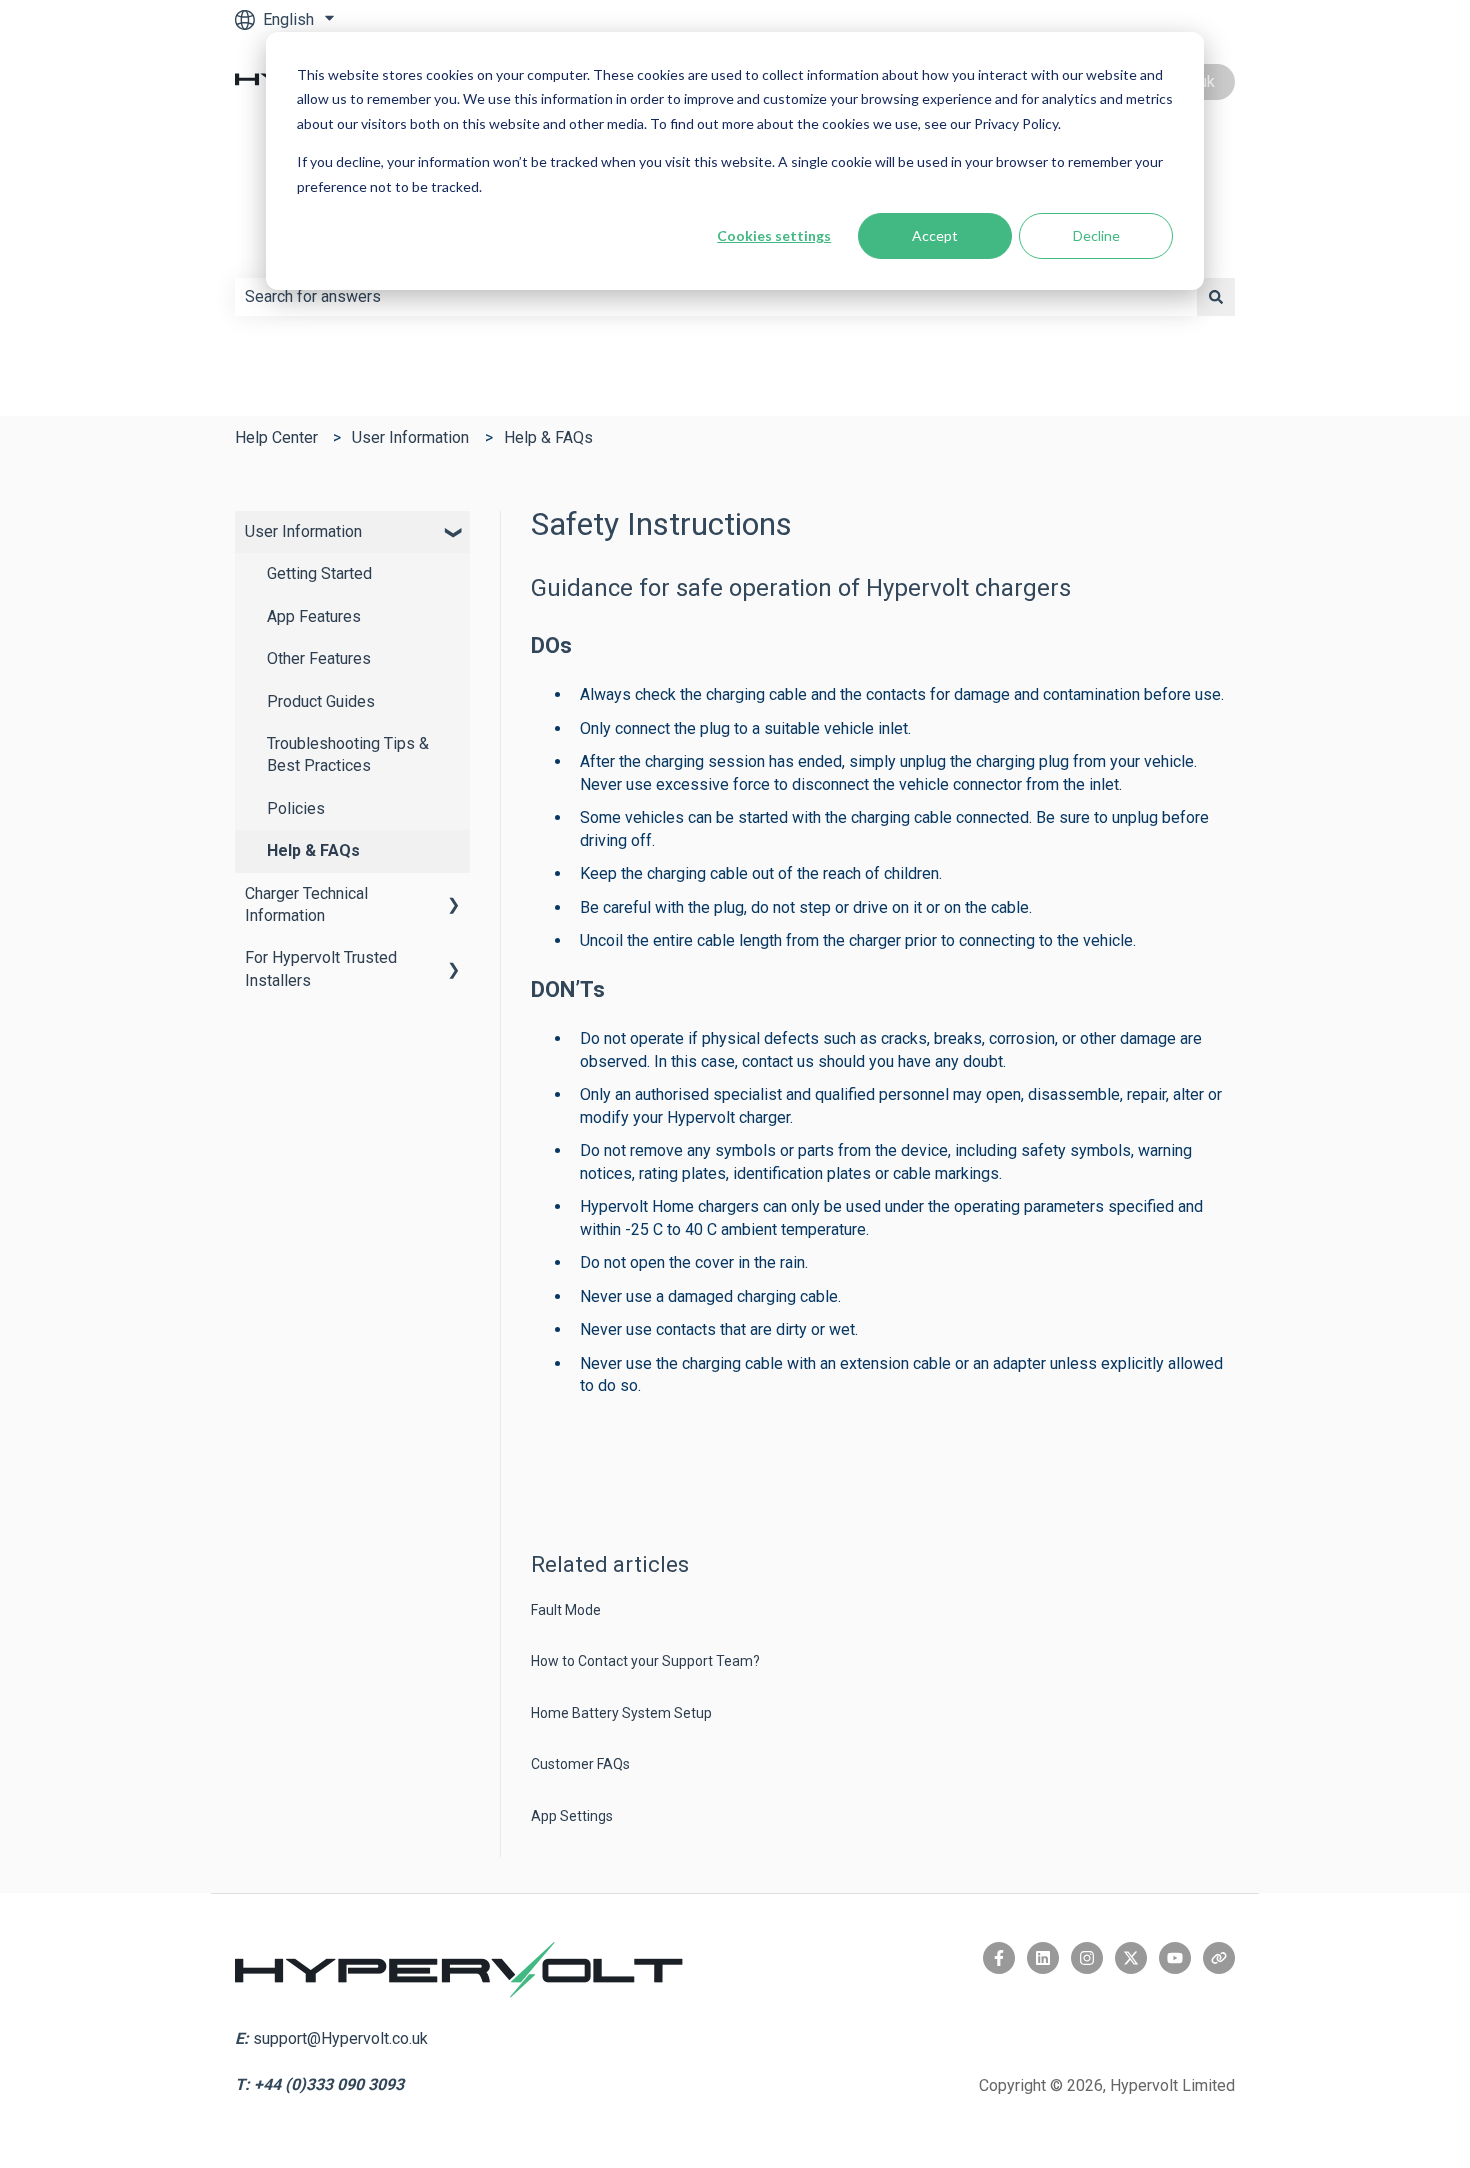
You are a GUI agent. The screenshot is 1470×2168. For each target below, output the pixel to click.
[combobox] (716, 297)
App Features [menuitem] (314, 616)
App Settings (572, 1816)
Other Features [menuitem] (319, 658)
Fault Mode (566, 1610)
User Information (410, 437)
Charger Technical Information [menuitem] (306, 904)
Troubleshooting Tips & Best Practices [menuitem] (348, 754)
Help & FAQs (548, 437)
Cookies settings (774, 235)
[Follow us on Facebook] (999, 1958)
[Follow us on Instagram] (1087, 1958)
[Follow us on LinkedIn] (1043, 1958)
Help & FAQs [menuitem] (313, 850)
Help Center (276, 437)
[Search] (1216, 297)
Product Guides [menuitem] (321, 701)
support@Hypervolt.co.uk (340, 2038)
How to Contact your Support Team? (645, 1661)
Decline (1096, 235)
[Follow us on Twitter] (1131, 1958)
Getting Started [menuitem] (319, 573)
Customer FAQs (580, 1764)
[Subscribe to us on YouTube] (1175, 1958)
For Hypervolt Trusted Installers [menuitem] (321, 968)
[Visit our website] (1219, 1958)
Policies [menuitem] (296, 808)
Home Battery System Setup (621, 1713)
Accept (935, 235)
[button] (454, 533)
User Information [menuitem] (303, 531)
